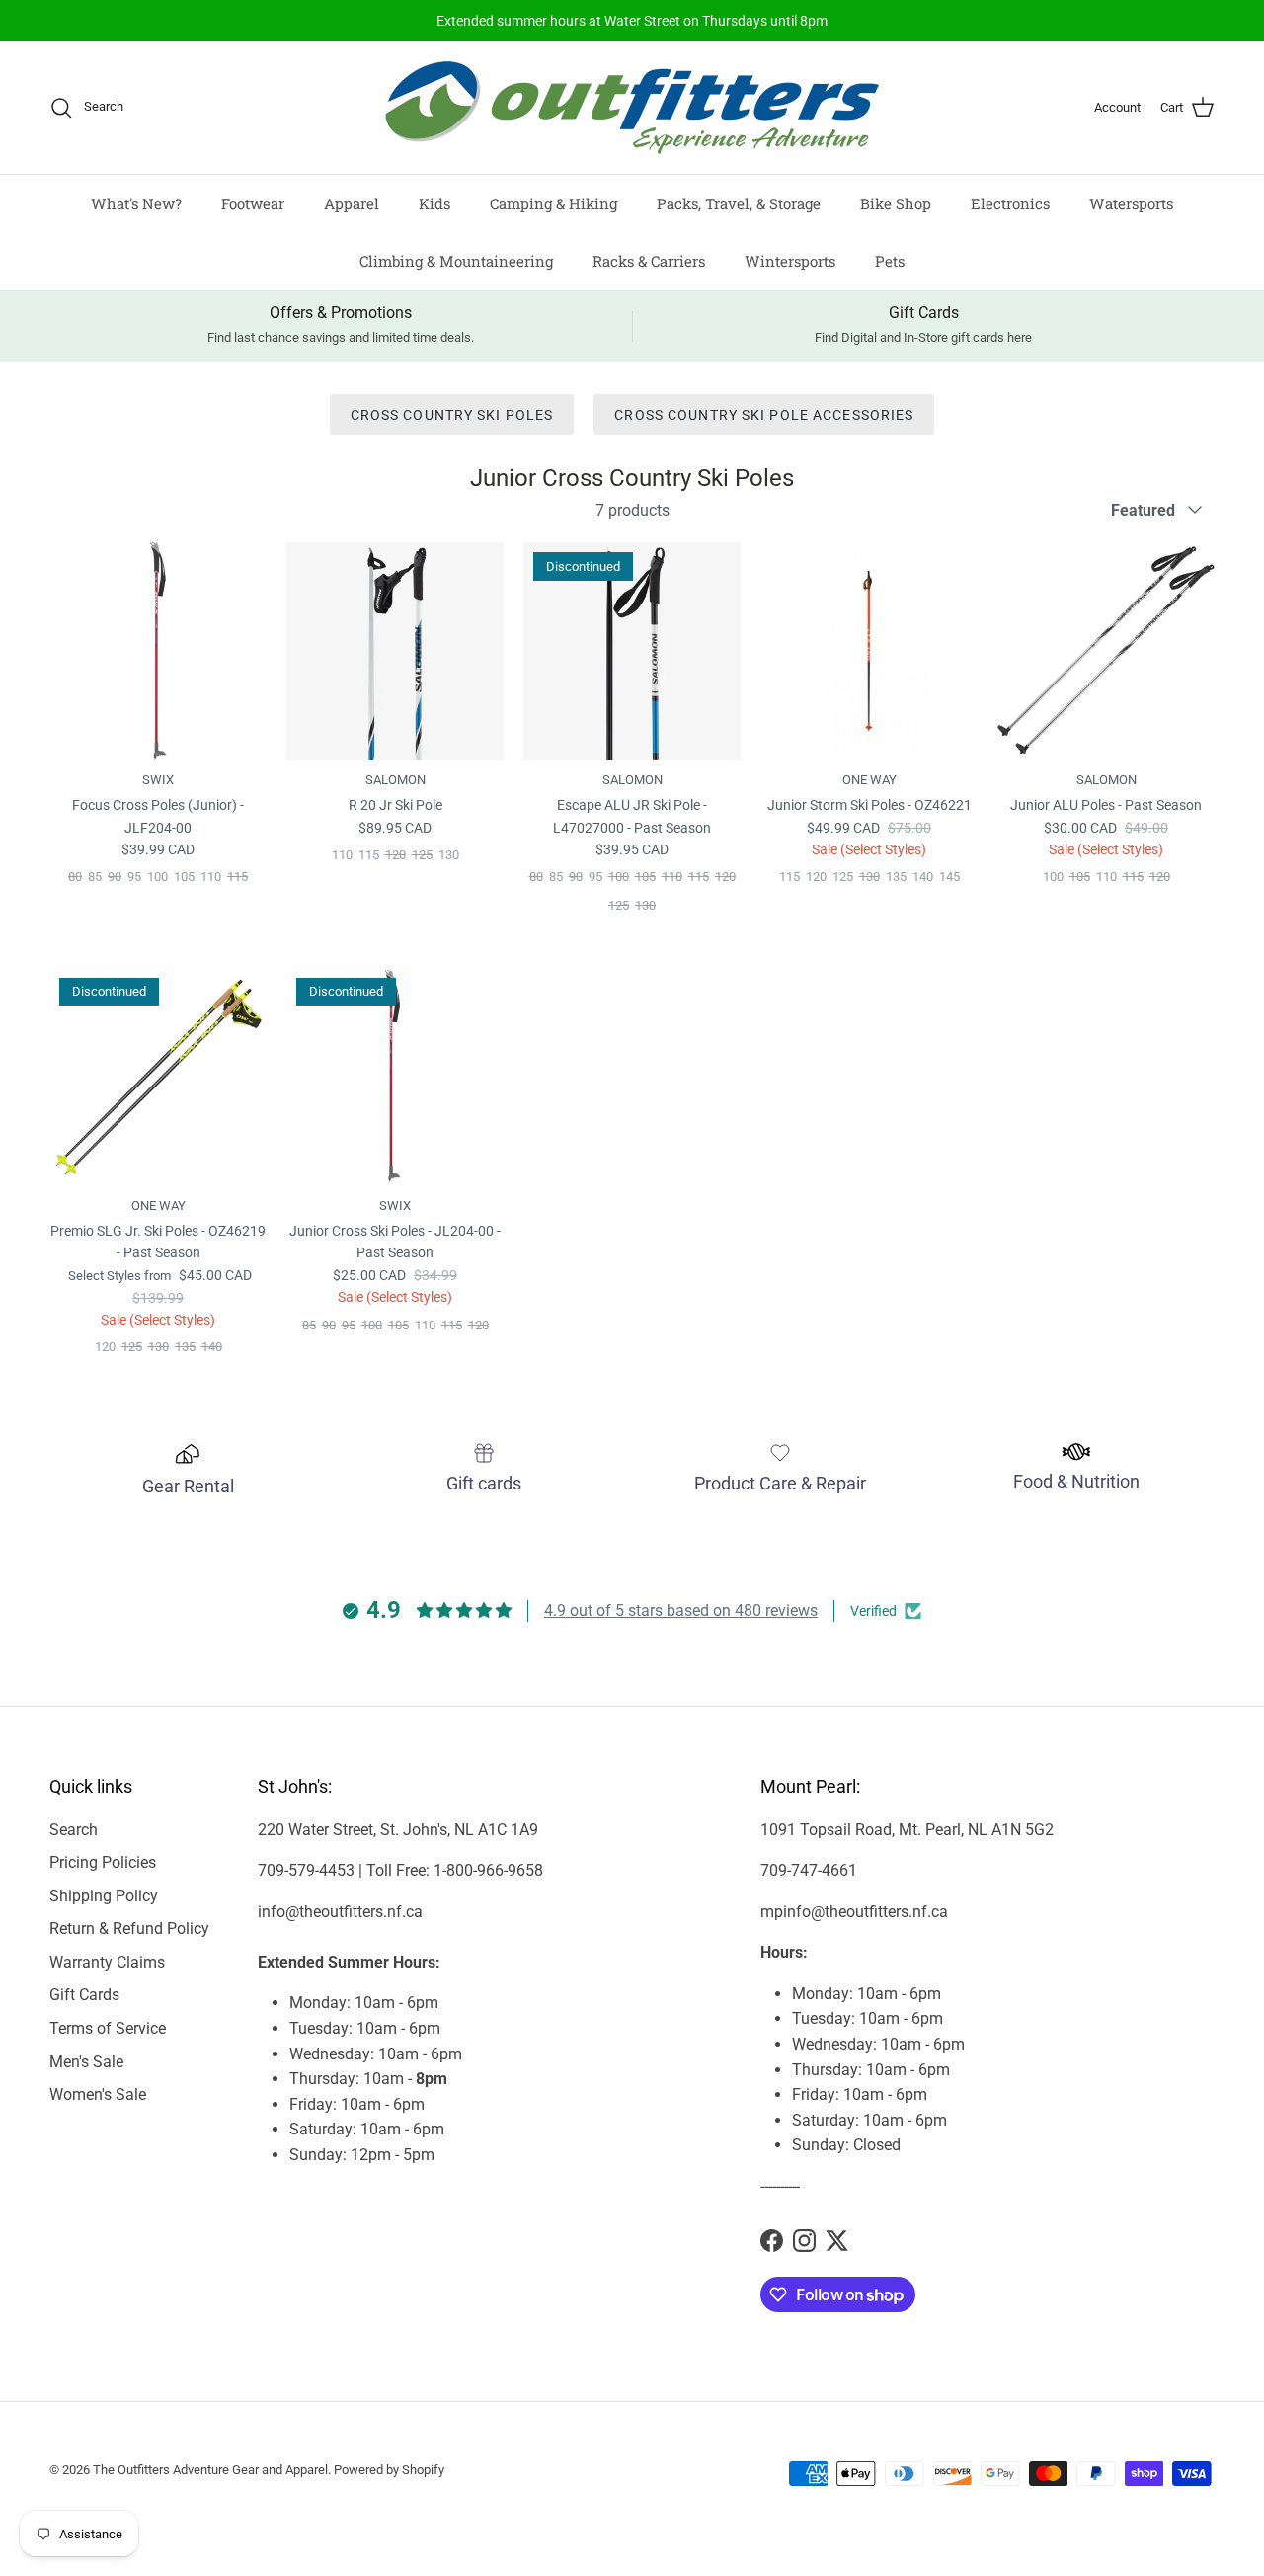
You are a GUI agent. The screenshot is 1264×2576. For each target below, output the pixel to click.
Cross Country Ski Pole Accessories (764, 415)
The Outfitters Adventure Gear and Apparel (210, 2470)
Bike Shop (896, 203)
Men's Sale (86, 2062)
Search (74, 1830)
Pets (890, 261)
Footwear (253, 203)
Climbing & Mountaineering (456, 261)
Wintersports (790, 261)
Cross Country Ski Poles (452, 415)
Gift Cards (84, 1995)
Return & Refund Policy (129, 1929)
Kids (434, 203)
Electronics (1010, 203)
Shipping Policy (104, 1896)
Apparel (352, 203)
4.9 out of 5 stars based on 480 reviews (681, 1610)
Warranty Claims (107, 1962)
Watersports (1131, 203)
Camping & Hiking (553, 203)
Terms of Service (108, 2028)
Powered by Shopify (389, 2470)
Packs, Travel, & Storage (739, 203)
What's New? (136, 203)
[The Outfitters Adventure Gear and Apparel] (632, 108)
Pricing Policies (103, 1862)
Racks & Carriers (649, 261)
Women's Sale (98, 2094)
